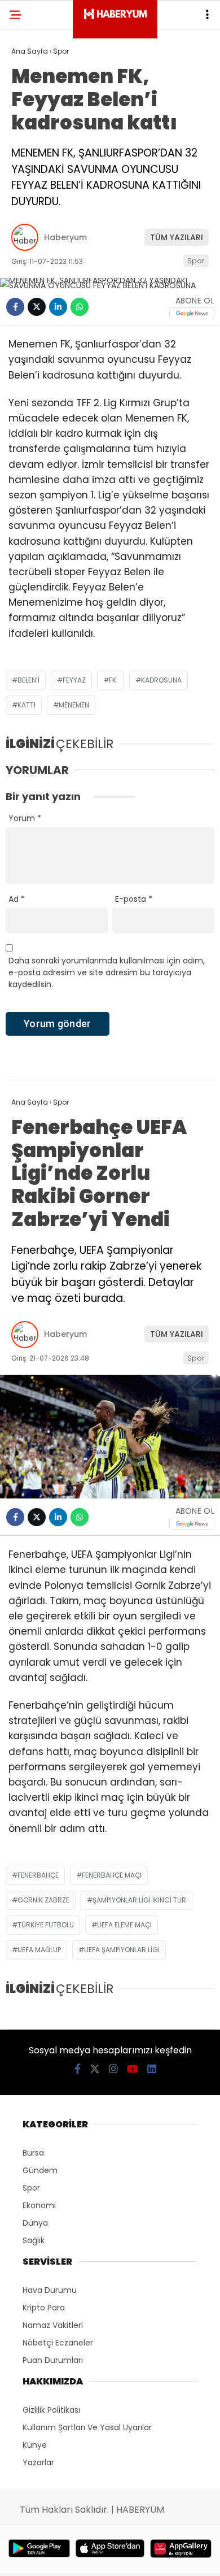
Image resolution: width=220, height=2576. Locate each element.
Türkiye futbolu (46, 1925)
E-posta (134, 899)
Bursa (33, 2153)
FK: (113, 680)
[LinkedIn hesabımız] (152, 2069)
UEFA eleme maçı (124, 1925)
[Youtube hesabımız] (133, 2069)
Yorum (25, 818)
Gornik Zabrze (43, 1900)
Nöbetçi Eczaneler (58, 2343)
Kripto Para (44, 2308)
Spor (196, 261)
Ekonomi (39, 2205)
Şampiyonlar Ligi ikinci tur (139, 1900)
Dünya (35, 2223)
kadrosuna (161, 680)
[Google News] (192, 313)
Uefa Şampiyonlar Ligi (122, 1950)
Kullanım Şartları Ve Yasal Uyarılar (87, 2427)
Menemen (74, 705)
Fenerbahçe (38, 1875)
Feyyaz (74, 680)
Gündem (40, 2170)
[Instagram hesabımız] (113, 2069)
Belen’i (28, 680)
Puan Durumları (53, 2360)
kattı (27, 705)
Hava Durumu (50, 2290)
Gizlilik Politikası (51, 2410)
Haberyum (65, 237)
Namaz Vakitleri (53, 2325)
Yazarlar (38, 2462)
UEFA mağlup (39, 1950)
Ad (17, 899)
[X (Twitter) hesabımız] (95, 2069)
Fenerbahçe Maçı (112, 1875)
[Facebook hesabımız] (78, 2069)
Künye (35, 2445)
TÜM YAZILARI (177, 237)
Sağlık (34, 2240)
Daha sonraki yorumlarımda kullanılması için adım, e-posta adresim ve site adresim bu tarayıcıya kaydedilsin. (107, 972)
